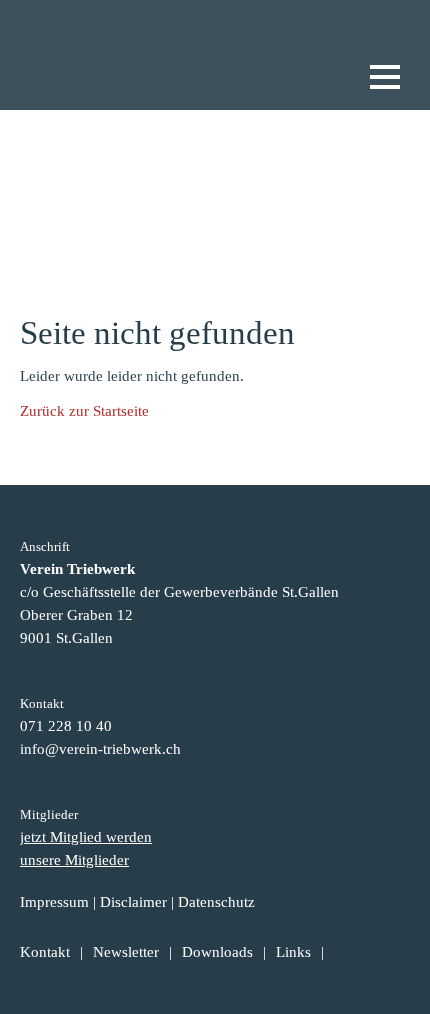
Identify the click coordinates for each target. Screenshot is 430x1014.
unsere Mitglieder (74, 860)
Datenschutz (216, 902)
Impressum (54, 902)
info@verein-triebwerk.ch (100, 749)
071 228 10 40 (66, 726)
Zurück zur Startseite (84, 411)
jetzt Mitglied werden (86, 837)
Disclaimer (133, 902)
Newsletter (126, 952)
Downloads (217, 952)
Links (293, 952)
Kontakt (45, 952)
